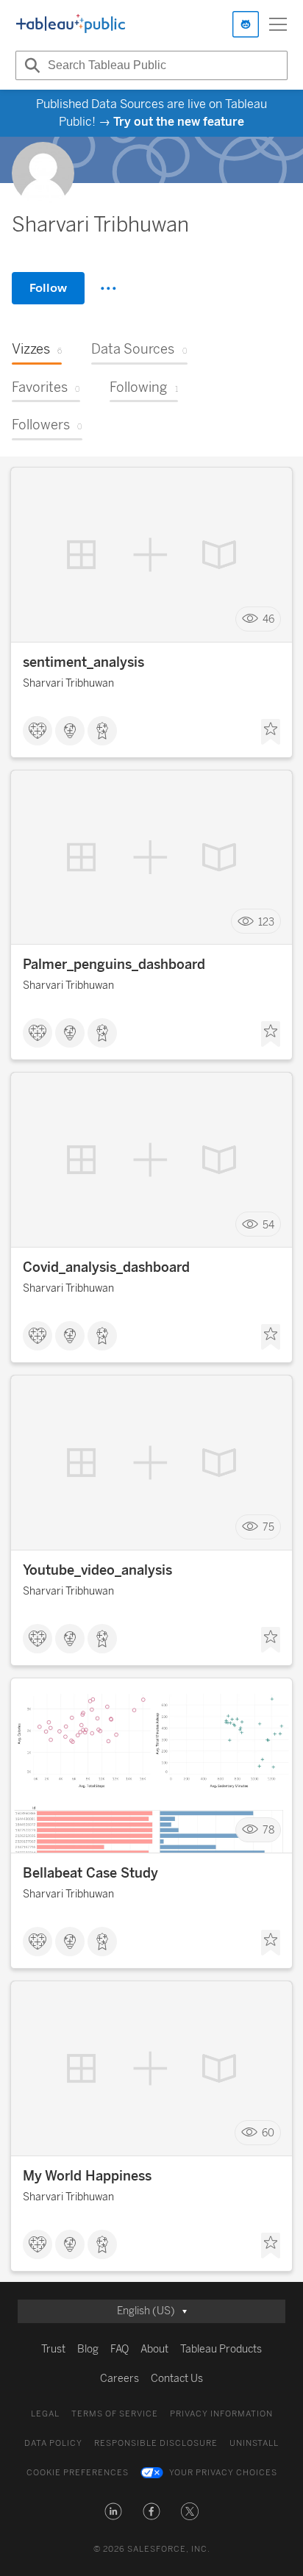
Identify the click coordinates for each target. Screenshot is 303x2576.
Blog (88, 2349)
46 (268, 619)
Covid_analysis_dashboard (106, 1267)
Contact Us (177, 2379)
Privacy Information (221, 2414)
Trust (53, 2349)
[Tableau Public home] (71, 24)
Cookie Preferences (78, 2473)
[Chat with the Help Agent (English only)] (246, 24)
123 (266, 922)
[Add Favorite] (271, 732)
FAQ (120, 2349)
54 (268, 1224)
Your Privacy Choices (223, 2473)
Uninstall (254, 2443)
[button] (113, 2511)
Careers (120, 2379)
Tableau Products (221, 2349)
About (154, 2349)
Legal (45, 2414)
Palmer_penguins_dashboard (114, 965)
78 (268, 1830)
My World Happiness (87, 2176)
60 (268, 2133)
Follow (48, 288)
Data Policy (53, 2443)
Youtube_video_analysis (97, 1570)
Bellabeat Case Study (90, 1873)
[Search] (30, 65)
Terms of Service (115, 2414)
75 (268, 1527)
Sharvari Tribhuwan (68, 683)
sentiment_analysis (83, 662)
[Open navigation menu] (278, 24)
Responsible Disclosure (156, 2443)
